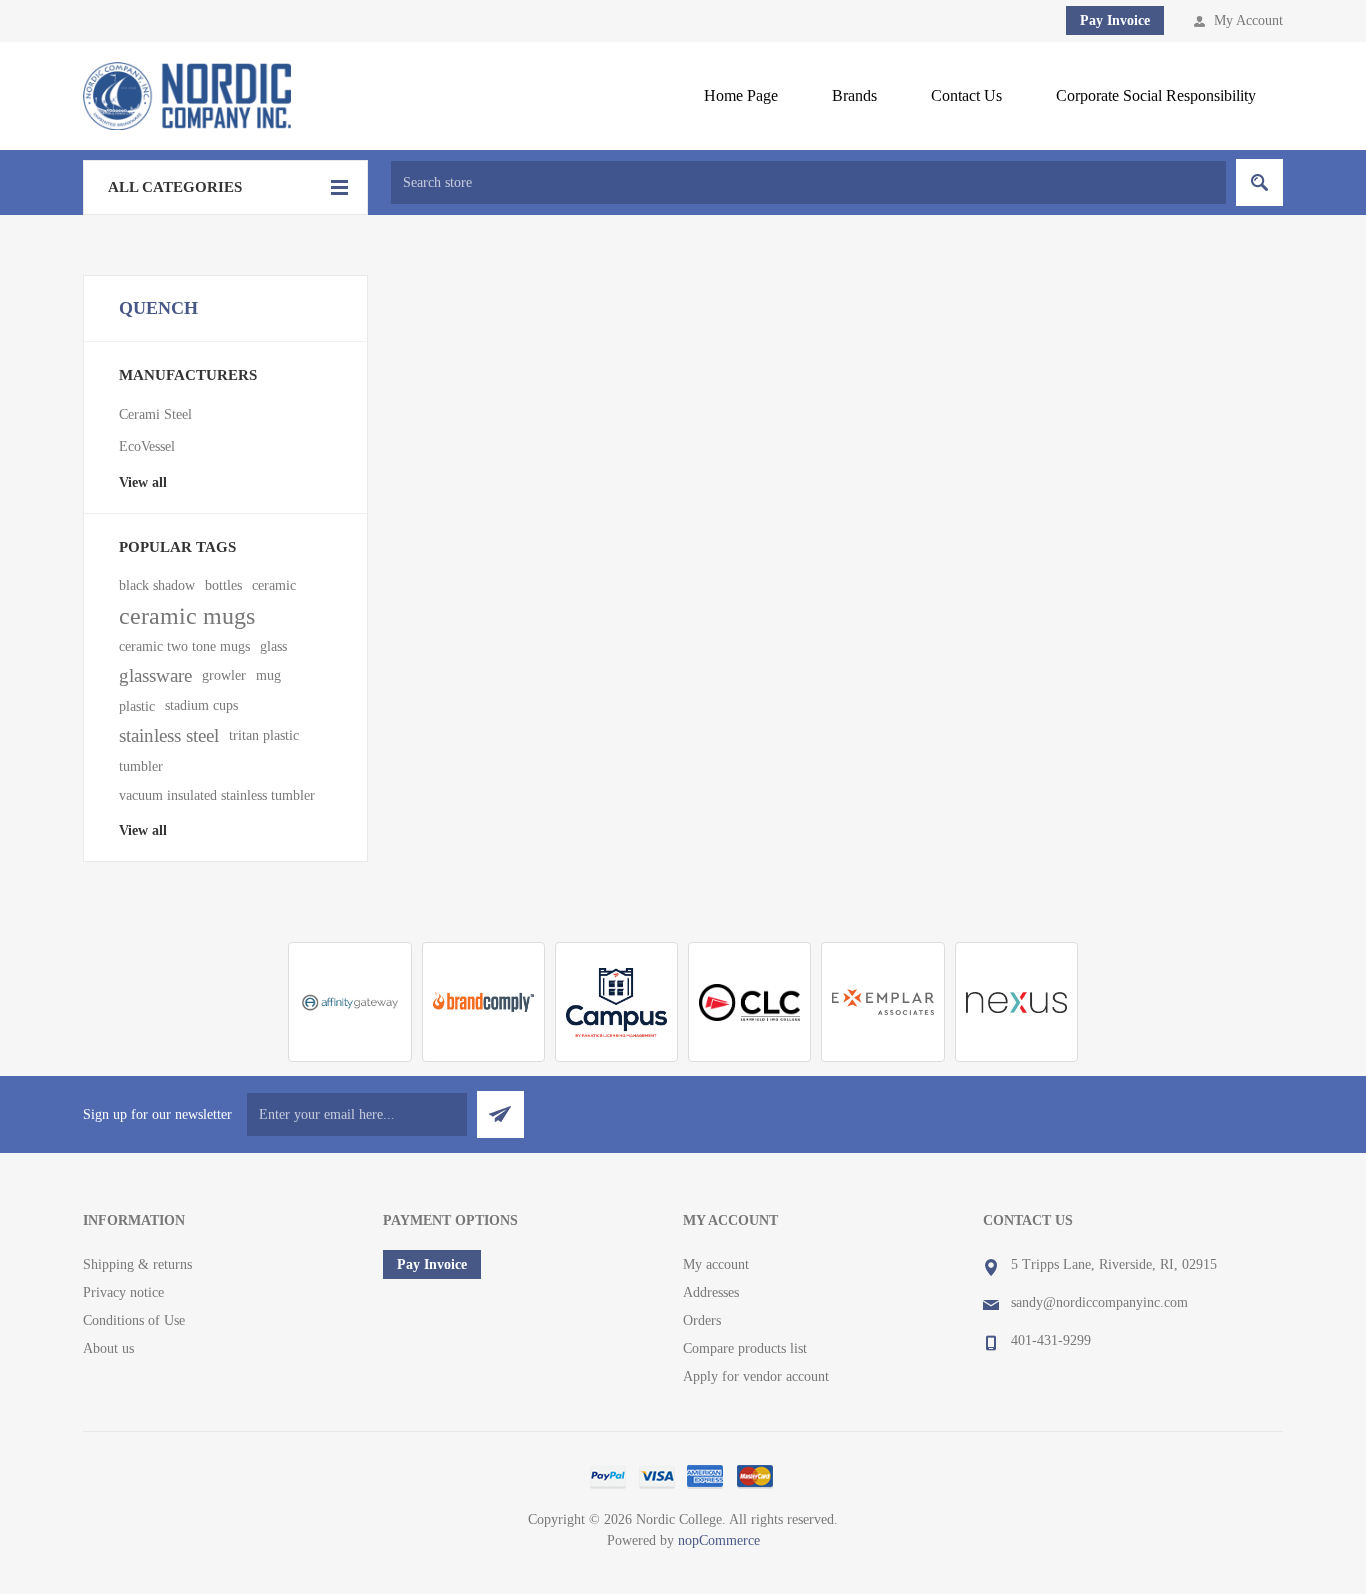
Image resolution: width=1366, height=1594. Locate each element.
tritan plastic (264, 735)
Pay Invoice (1115, 20)
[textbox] (808, 182)
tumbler (141, 766)
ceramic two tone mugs (184, 646)
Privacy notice (123, 1292)
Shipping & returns (137, 1264)
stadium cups (201, 705)
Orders (702, 1320)
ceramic (274, 585)
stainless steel (169, 735)
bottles (223, 585)
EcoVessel (147, 446)
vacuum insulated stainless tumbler (217, 795)
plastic (137, 706)
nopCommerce (719, 1540)
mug (268, 675)
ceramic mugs (187, 616)
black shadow (157, 585)
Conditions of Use (134, 1320)
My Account (1248, 20)
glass (273, 646)
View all (143, 482)
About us (108, 1348)
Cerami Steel (155, 414)
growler (224, 675)
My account (716, 1264)
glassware (155, 675)
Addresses (711, 1292)
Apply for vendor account (756, 1376)
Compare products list (745, 1348)
